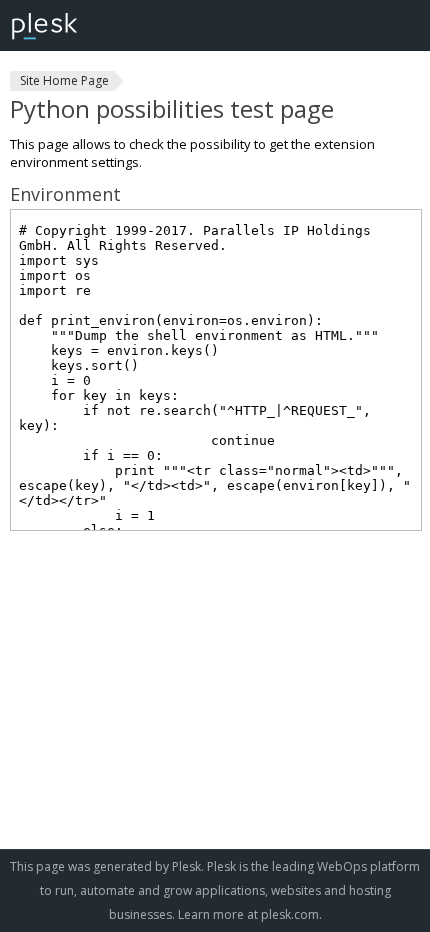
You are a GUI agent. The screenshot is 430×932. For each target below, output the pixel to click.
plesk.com (290, 914)
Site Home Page (64, 80)
